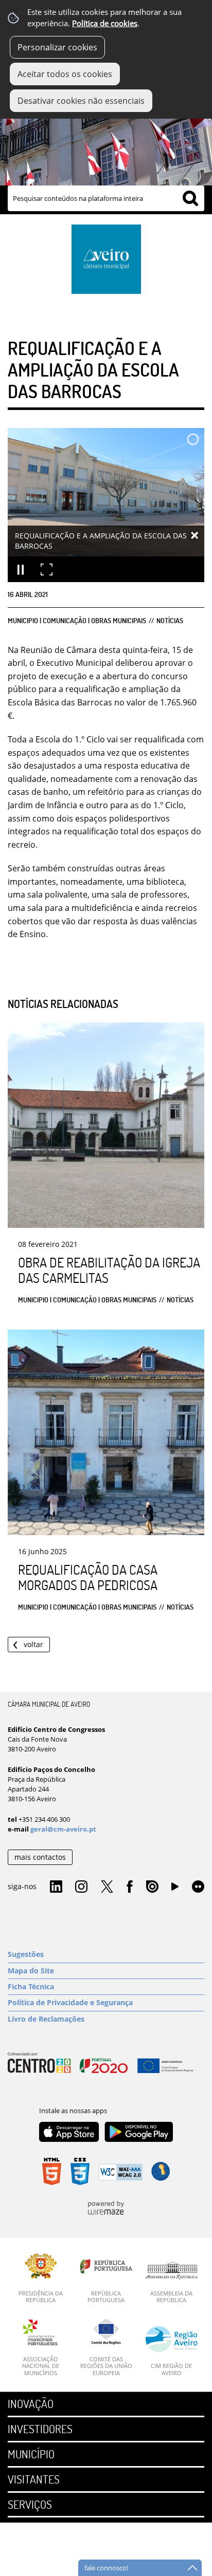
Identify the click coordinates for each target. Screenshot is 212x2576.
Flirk (198, 1887)
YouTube (175, 1889)
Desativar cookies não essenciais (81, 101)
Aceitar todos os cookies (65, 74)
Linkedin (56, 1887)
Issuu (152, 1887)
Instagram (81, 1887)
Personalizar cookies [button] (57, 47)
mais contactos (40, 1857)
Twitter (107, 1887)
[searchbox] (106, 198)
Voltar (33, 1644)
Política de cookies (105, 23)
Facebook (130, 1887)
